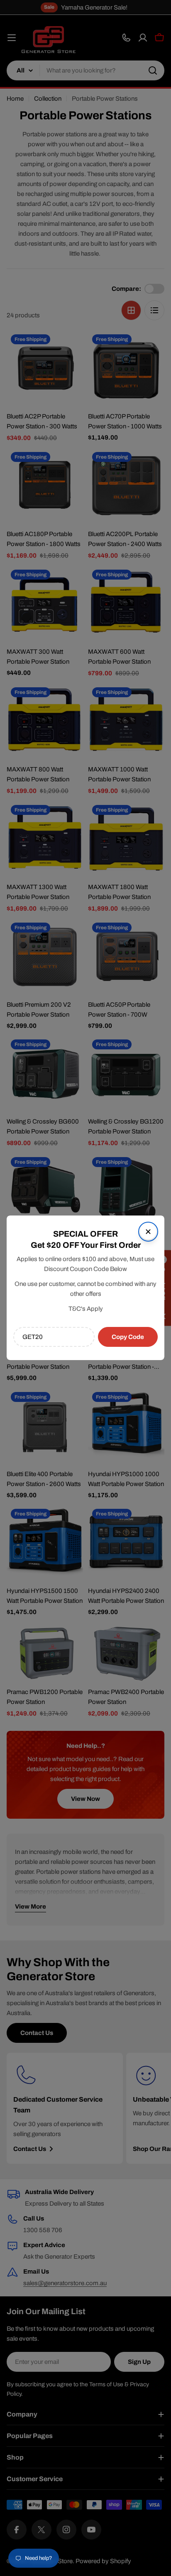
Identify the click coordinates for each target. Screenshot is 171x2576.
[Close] (148, 1232)
